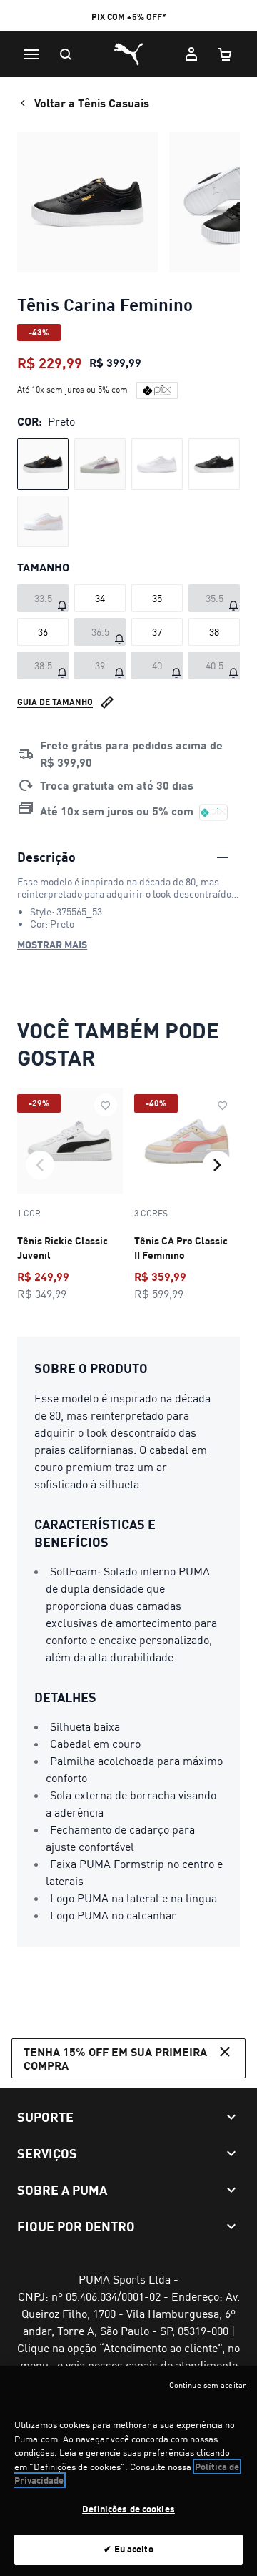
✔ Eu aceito (128, 2549)
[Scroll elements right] (217, 1165)
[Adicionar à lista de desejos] (106, 1105)
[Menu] (31, 54)
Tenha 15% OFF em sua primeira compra (115, 2058)
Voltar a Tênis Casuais (92, 103)
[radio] (43, 464)
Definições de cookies (128, 2509)
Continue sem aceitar (208, 2385)
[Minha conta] (191, 54)
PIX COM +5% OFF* (129, 17)
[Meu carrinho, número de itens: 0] (226, 54)
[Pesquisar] (66, 54)
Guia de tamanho (55, 702)
